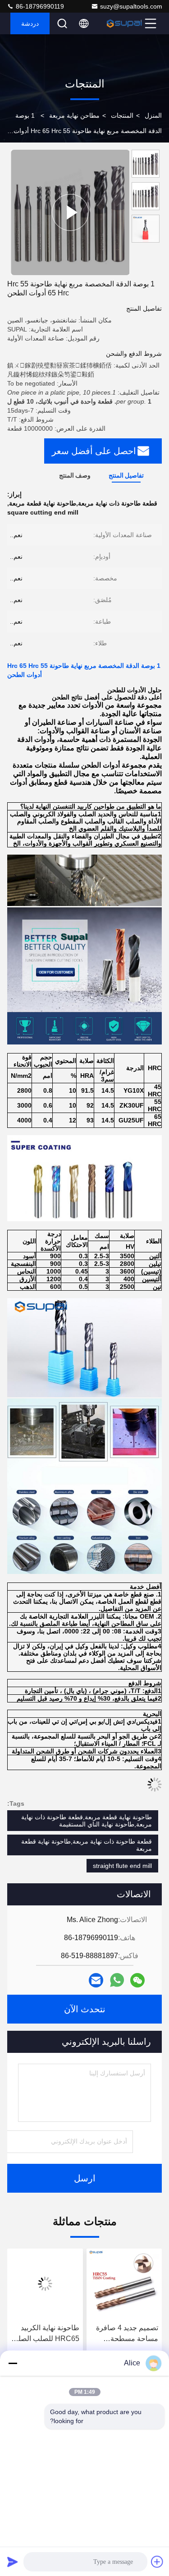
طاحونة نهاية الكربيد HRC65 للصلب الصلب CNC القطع (45, 2334)
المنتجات (122, 115)
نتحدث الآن (85, 2009)
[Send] (13, 2562)
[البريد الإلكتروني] (96, 1980)
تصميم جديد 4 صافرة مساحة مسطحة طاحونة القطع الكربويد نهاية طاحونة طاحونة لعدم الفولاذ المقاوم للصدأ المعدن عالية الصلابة (125, 2334)
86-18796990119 (39, 6)
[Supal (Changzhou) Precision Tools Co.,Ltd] (124, 23)
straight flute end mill (122, 1866)
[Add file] (157, 2562)
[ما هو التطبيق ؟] (117, 1980)
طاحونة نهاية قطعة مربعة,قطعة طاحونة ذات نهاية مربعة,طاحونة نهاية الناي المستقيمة (87, 1821)
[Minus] (13, 2363)
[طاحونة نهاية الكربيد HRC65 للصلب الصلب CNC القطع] (45, 2284)
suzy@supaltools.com (131, 6)
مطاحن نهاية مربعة (74, 115)
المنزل (153, 115)
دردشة (30, 23)
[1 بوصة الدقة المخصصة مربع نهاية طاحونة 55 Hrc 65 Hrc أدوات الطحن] (70, 212)
